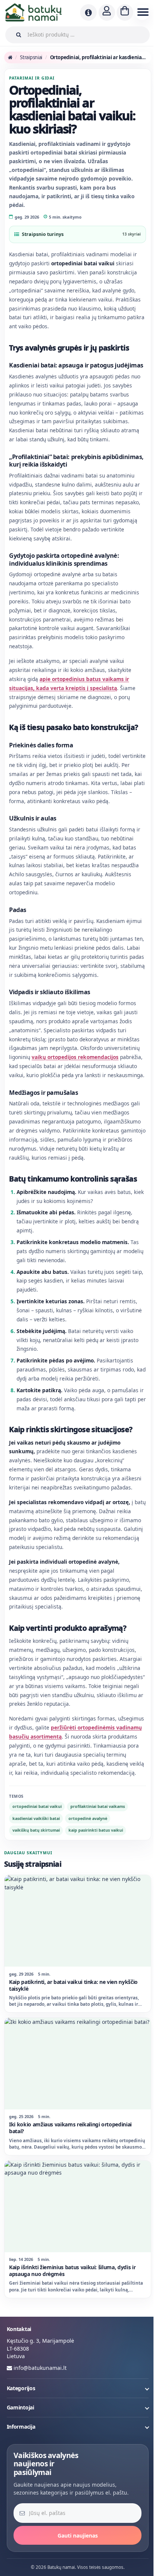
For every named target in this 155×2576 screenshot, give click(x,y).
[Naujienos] (88, 12)
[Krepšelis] (125, 12)
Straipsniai (31, 57)
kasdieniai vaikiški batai (36, 1880)
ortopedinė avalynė (88, 1880)
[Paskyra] (107, 12)
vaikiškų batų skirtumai (36, 1892)
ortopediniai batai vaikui (37, 1868)
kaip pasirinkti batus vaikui (96, 1892)
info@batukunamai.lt (40, 2419)
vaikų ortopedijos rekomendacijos (75, 1083)
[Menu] (142, 12)
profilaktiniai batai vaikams (98, 1868)
